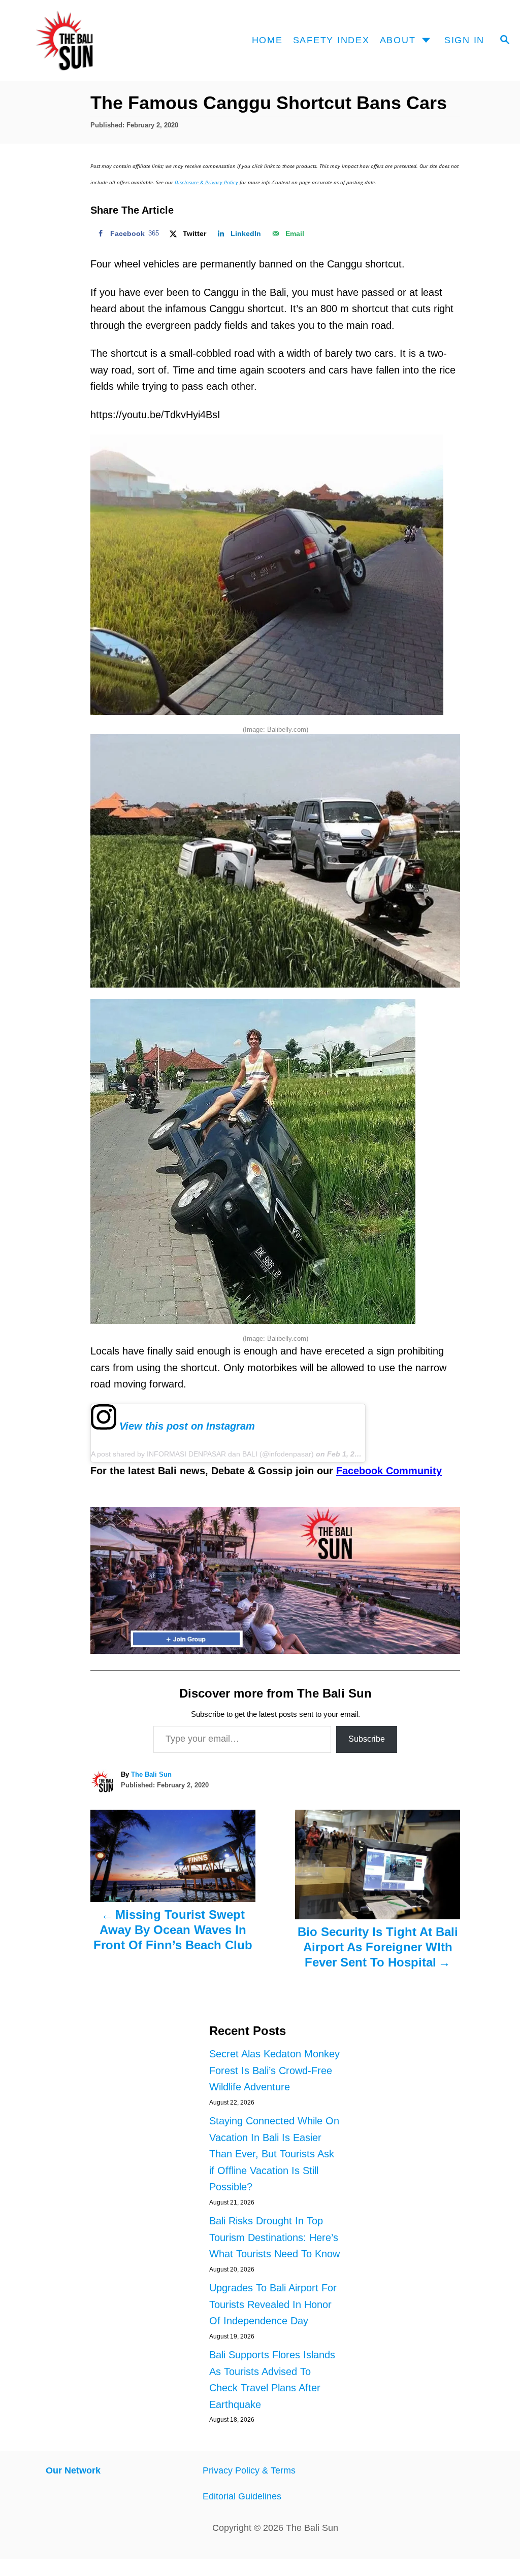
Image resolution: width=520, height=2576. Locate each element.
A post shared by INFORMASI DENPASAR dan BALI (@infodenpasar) (202, 1454)
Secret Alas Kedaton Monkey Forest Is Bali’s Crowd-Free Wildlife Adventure (274, 2070)
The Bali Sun (151, 1774)
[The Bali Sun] (78, 41)
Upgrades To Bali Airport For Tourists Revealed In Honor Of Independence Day (273, 2304)
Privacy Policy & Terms (249, 2470)
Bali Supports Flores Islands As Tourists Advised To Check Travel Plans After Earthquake (272, 2380)
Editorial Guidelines (242, 2496)
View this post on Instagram (186, 1426)
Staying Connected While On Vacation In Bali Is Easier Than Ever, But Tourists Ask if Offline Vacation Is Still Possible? (274, 2154)
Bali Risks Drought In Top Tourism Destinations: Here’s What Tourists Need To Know (274, 2237)
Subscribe (367, 1739)
